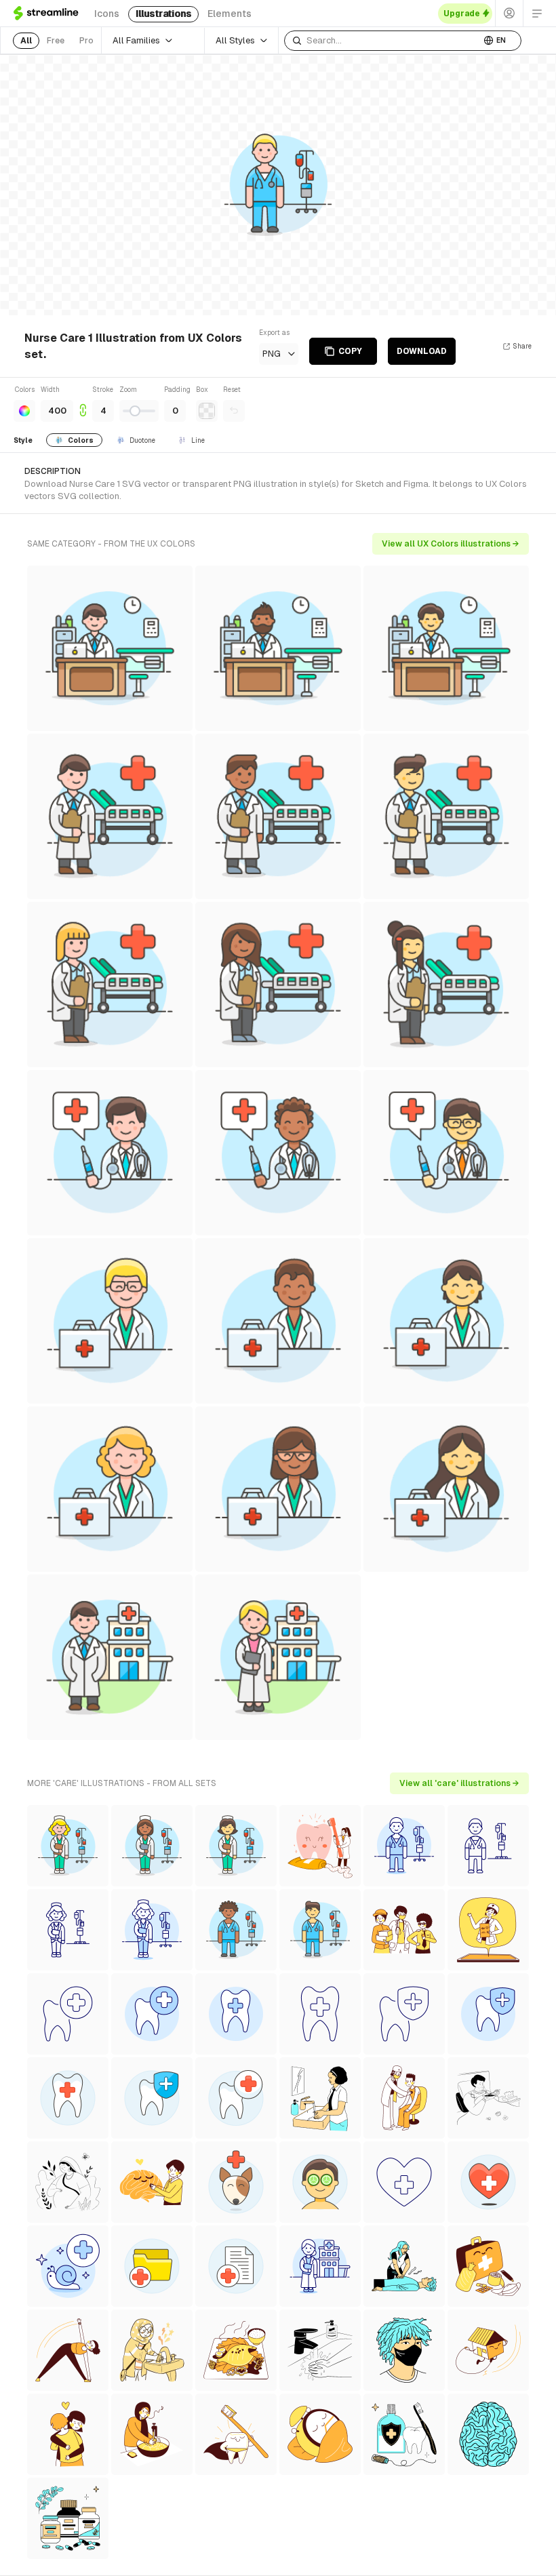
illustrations (163, 14)
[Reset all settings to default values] (234, 411)
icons (107, 14)
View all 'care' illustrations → (459, 1783)
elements (230, 14)
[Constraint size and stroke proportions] (83, 403)
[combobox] (382, 41)
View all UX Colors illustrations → (451, 544)
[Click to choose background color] (207, 411)
